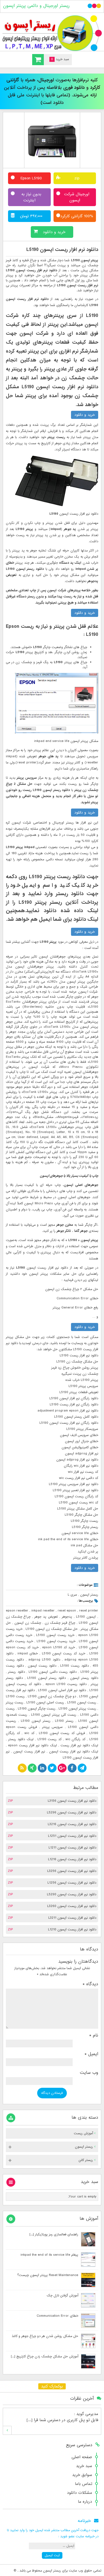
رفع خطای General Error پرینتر (75, 1308)
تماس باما (83, 2484)
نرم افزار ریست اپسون (29, 1752)
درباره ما (85, 2502)
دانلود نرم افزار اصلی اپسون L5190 (62, 1690)
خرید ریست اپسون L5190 (55, 1635)
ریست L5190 (15, 1696)
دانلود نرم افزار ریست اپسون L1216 (72, 1859)
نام (94, 2035)
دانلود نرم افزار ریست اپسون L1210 (72, 1930)
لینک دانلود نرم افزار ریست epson (32, 1745)
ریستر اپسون (89, 1595)
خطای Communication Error (57, 2316)
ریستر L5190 (64, 1721)
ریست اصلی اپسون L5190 (45, 1703)
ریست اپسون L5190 (82, 1703)
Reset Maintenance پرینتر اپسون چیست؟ (48, 2275)
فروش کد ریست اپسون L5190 (62, 1733)
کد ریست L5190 (50, 1739)
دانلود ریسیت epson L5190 (66, 1684)
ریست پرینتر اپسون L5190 (77, 1709)
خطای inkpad (28, 1654)
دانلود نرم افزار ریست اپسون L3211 (72, 1918)
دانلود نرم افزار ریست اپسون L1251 (72, 1836)
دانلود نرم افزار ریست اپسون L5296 (72, 1813)
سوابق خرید (82, 2475)
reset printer (89, 1611)
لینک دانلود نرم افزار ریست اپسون (74, 1752)
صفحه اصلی (82, 2457)
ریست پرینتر (15, 1703)
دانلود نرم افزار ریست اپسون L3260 (72, 1906)
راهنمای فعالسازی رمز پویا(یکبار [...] (54, 2235)
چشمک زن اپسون (28, 1623)
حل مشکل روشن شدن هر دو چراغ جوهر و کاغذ (45, 2336)
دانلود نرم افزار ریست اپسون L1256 (72, 1883)
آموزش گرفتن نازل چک (62, 2296)
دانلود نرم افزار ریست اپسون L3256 (72, 1871)
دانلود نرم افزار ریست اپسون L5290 (72, 1894)
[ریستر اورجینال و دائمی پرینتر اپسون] (52, 33)
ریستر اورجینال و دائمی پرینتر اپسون (36, 6)
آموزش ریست (83, 2133)
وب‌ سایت (89, 2073)
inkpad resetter (43, 1611)
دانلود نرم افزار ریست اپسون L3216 (72, 1824)
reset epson (67, 1611)
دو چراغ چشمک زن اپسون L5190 (52, 1696)
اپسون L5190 (86, 1617)
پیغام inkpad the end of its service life (49, 2255)
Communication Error (73, 1298)
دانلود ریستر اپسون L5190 (46, 1678)
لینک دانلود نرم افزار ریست (79, 1745)
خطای (93, 1298)
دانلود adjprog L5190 (44, 1660)
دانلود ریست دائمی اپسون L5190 (53, 1672)
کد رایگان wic (75, 1739)
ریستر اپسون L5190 (36, 1721)
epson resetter (17, 1611)
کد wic (29, 1733)
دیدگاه (90, 1984)
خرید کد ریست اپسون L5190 (64, 1654)
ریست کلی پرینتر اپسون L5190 (54, 1715)
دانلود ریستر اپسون (84, 1678)
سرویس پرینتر (53, 1727)
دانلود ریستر (16, 1672)
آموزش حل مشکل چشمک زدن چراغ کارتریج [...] (45, 2357)
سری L (72, 1595)
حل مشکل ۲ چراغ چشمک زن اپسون (72, 1289)
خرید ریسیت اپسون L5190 (56, 1641)
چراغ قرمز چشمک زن (60, 1623)
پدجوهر (67, 1617)
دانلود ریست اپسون (42, 1666)
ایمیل (91, 2054)
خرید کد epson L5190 (59, 1647)
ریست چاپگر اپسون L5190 (37, 1709)
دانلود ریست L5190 (74, 1666)
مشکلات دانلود (79, 2493)
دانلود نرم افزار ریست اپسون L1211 (72, 1848)
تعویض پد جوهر (46, 1617)
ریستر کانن (86, 2160)
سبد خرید (84, 2466)
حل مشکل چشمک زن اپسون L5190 (52, 1629)
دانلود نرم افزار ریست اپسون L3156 (72, 1801)
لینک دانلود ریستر (21, 1739)
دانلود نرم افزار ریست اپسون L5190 (62, 250)
